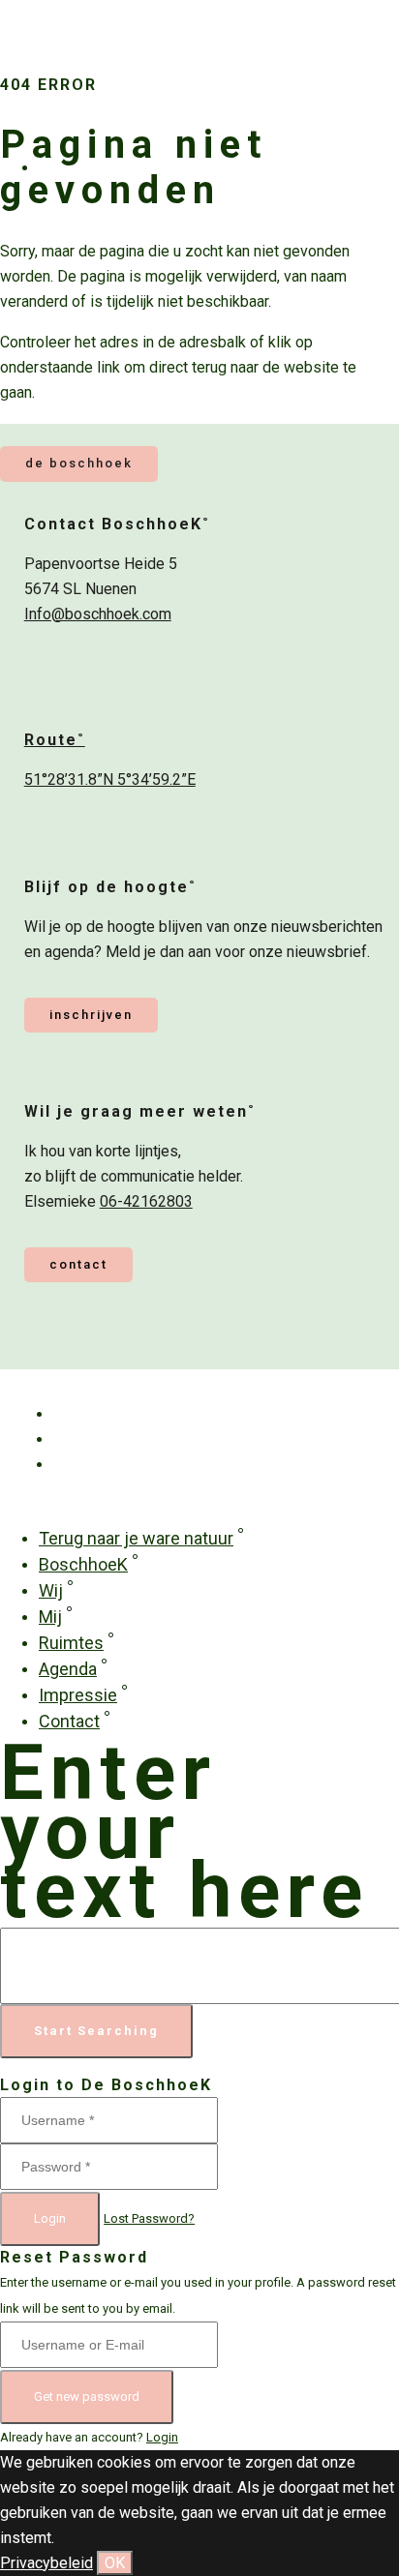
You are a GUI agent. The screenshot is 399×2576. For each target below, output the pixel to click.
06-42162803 (146, 1201)
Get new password (87, 2396)
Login (50, 2218)
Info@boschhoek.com (98, 614)
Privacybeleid (46, 2563)
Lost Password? (149, 2218)
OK (115, 2563)
